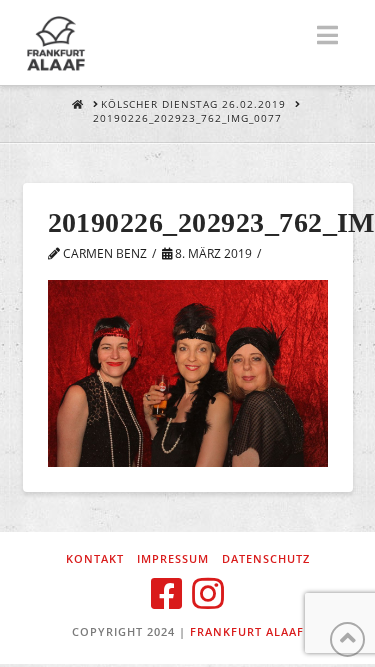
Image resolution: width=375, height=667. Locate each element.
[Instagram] (208, 594)
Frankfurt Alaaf (247, 631)
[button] (327, 35)
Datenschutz (266, 559)
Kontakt (95, 559)
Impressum (173, 559)
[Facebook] (167, 594)
